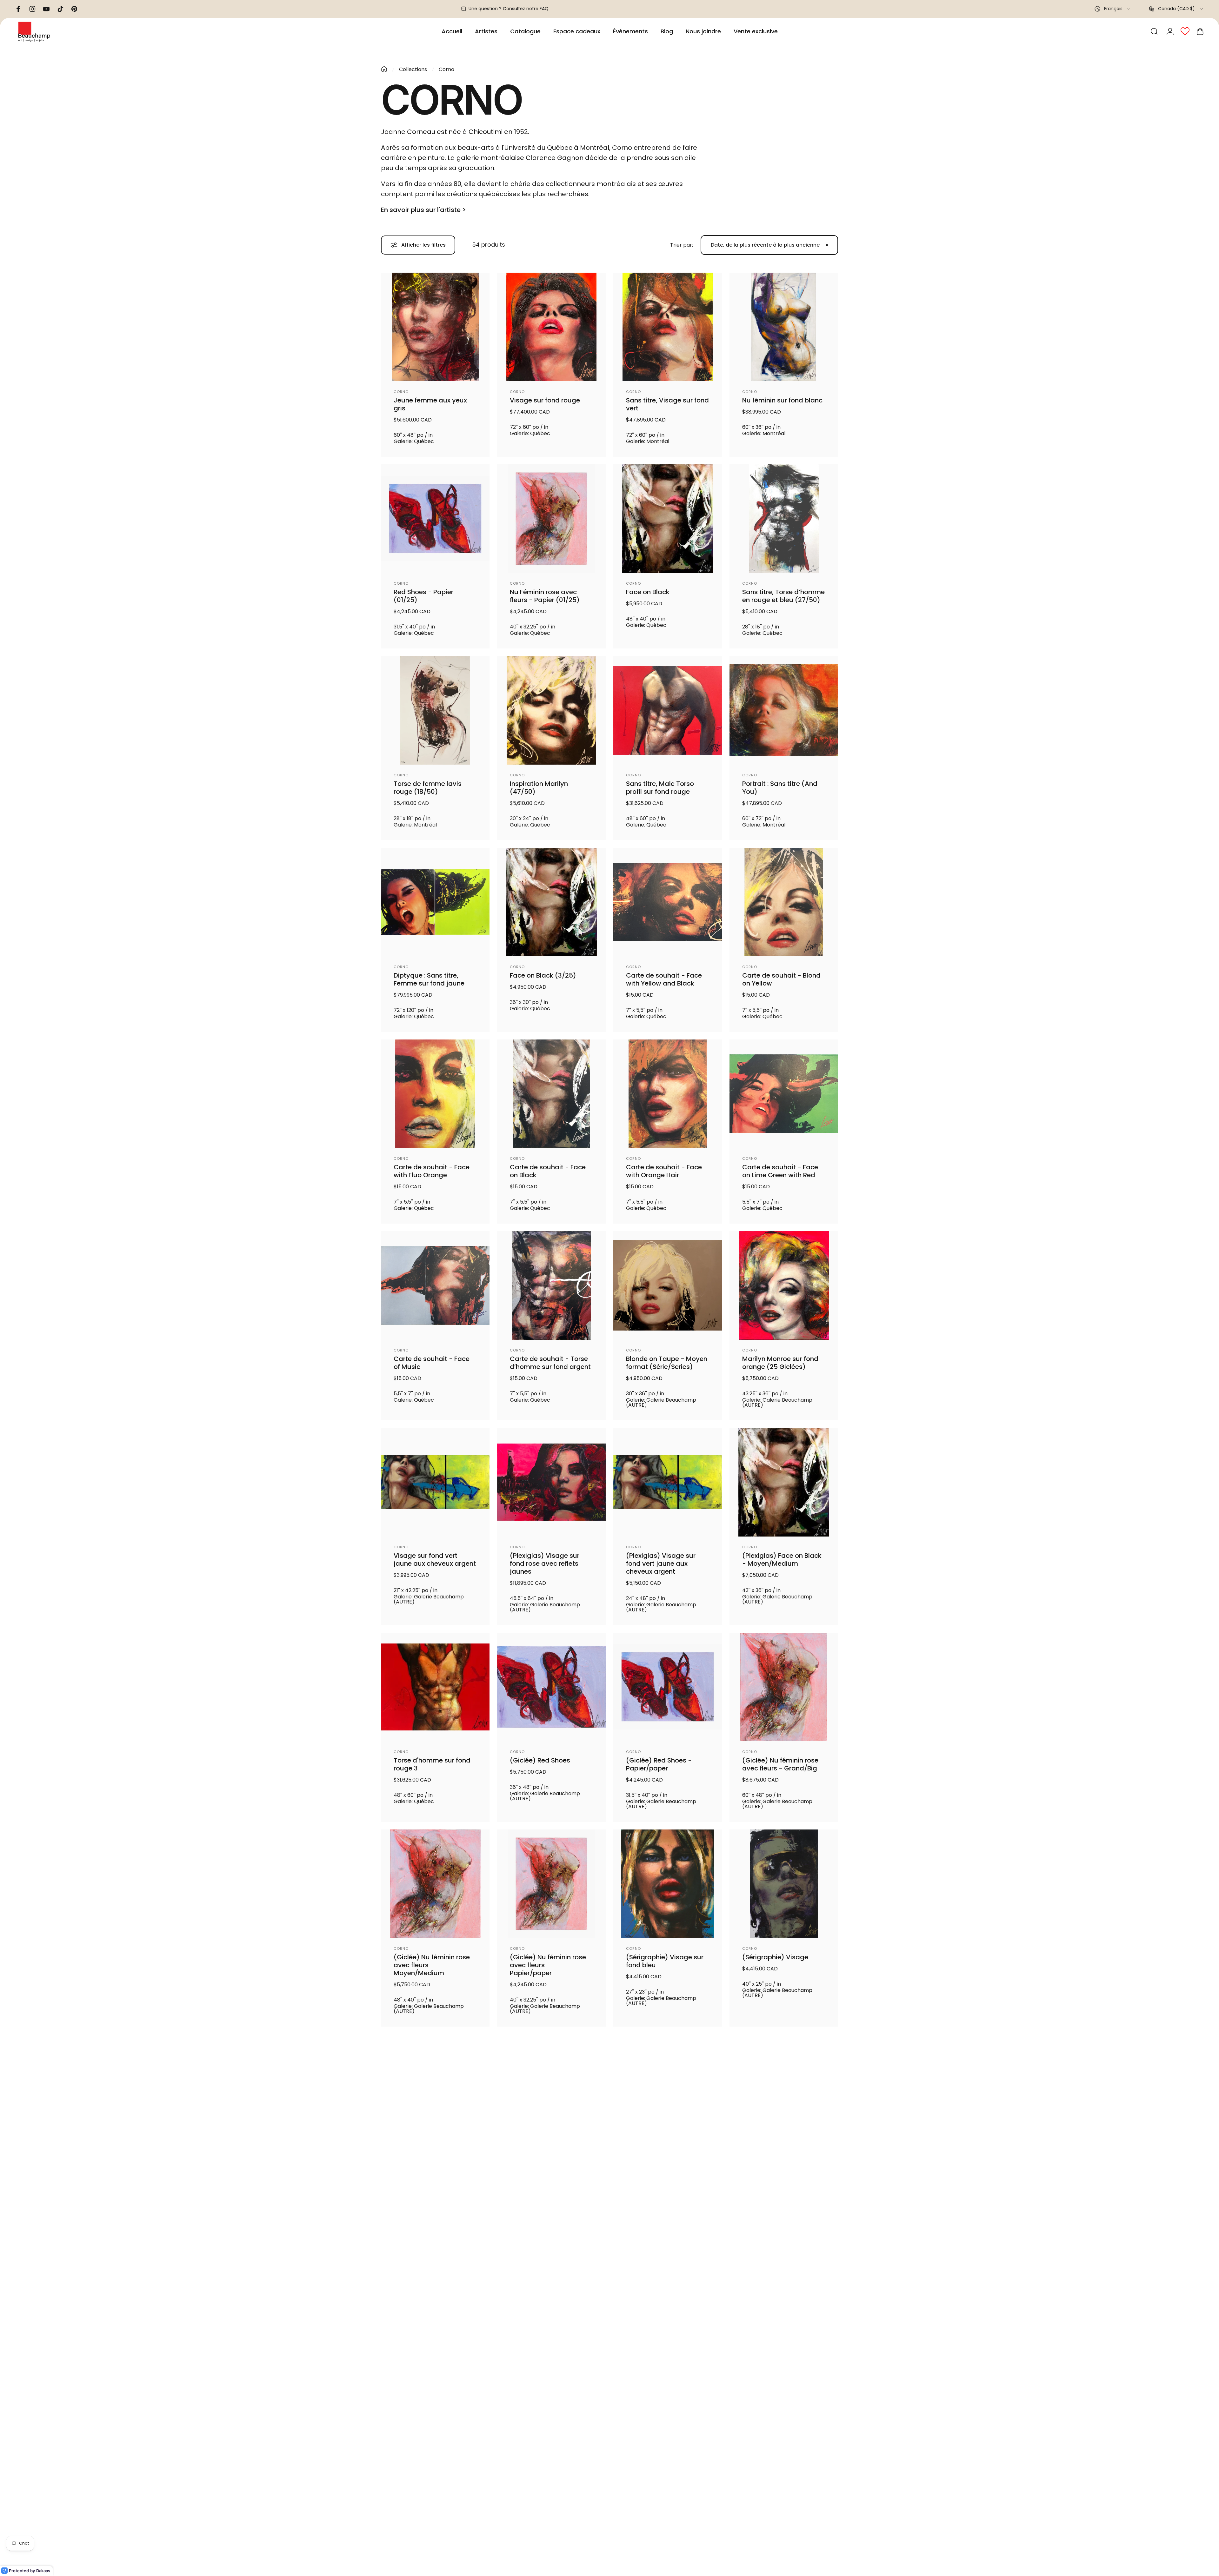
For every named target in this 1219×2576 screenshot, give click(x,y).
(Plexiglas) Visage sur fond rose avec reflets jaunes (545, 1564)
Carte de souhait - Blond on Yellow (781, 979)
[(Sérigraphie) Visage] (784, 1884)
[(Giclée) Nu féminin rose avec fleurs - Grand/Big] (784, 1687)
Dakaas (43, 2571)
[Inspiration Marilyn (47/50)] (551, 710)
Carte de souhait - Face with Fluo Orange (432, 1171)
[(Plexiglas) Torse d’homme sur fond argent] (784, 2088)
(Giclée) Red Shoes (540, 1760)
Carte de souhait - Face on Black (548, 1171)
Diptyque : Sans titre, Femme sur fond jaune (429, 979)
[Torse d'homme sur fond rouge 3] (435, 1687)
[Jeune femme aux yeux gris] (435, 327)
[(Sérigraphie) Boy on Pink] (551, 2088)
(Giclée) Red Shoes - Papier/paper (659, 1764)
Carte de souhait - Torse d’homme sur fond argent (550, 1363)
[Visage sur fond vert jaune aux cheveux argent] (435, 1482)
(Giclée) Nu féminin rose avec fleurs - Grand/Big (780, 1764)
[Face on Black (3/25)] (551, 902)
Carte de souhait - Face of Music (432, 1363)
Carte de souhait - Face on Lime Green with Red (780, 1171)
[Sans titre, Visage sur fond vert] (668, 327)
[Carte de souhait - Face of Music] (435, 1285)
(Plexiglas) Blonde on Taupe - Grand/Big (776, 2567)
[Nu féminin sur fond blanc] (784, 327)
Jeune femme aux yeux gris (430, 404)
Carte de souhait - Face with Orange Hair (664, 1171)
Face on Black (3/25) (543, 976)
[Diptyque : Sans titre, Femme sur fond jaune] (435, 902)
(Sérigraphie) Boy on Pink (550, 2162)
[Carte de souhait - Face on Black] (551, 1094)
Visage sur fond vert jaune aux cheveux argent (435, 1560)
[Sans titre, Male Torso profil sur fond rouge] (668, 710)
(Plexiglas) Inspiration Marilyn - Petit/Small (428, 2371)
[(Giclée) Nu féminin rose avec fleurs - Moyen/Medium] (435, 1884)
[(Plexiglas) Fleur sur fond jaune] (668, 2293)
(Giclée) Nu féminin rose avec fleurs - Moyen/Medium (432, 1965)
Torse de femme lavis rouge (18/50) (428, 788)
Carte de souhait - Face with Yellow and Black (664, 979)
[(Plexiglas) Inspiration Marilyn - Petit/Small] (435, 2293)
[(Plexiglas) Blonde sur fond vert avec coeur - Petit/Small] (435, 2490)
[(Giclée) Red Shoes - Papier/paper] (668, 1687)
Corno (401, 392)
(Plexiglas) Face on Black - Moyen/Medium (782, 1560)
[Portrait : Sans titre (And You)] (784, 710)
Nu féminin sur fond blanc (782, 400)
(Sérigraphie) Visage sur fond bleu (665, 1961)
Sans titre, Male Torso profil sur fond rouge (660, 788)
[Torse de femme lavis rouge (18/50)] (435, 710)
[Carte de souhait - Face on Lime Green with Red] (784, 1094)
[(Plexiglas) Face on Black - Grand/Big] (784, 2293)
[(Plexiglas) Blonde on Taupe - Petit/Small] (668, 2490)
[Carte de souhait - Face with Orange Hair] (668, 1094)
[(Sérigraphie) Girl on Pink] (435, 2088)
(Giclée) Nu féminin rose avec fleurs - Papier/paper (548, 1965)
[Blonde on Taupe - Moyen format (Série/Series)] (668, 1285)
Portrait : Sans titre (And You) (780, 788)
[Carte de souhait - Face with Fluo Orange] (435, 1094)
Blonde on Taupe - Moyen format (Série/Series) (667, 1363)
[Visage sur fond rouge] (551, 327)
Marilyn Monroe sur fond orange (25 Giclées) (780, 1363)
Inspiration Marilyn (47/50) (539, 788)
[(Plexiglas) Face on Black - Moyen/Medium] (784, 1482)
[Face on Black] (668, 519)
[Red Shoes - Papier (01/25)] (435, 519)
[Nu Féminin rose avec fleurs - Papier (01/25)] (551, 519)
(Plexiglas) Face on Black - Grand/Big (782, 2371)
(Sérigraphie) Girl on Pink (433, 2162)
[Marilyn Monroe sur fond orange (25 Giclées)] (784, 1285)
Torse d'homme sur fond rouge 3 (432, 1764)
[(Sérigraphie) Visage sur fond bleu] (668, 1884)
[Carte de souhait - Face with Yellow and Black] (668, 902)
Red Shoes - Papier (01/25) (423, 596)
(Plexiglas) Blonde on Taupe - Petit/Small (659, 2567)
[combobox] (1113, 9)
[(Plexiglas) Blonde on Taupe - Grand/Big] (784, 2490)
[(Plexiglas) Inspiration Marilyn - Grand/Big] (551, 2293)
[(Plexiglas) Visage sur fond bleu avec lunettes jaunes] (668, 2088)
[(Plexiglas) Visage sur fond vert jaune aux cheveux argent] (668, 1482)
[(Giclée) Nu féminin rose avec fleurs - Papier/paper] (551, 1884)
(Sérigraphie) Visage (775, 1957)
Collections (413, 69)
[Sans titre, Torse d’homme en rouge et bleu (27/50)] (784, 519)
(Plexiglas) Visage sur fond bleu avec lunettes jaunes (663, 2170)
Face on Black (648, 592)
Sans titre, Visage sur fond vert (667, 404)
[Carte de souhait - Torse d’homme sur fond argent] (551, 1285)
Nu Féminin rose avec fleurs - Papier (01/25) (545, 596)
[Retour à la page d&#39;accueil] (384, 69)
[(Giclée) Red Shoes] (551, 1687)
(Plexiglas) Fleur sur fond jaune (665, 2371)
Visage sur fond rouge (545, 400)
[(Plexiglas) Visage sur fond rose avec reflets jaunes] (551, 1482)
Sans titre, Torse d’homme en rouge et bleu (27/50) (783, 596)
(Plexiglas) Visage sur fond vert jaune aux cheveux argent (661, 1564)
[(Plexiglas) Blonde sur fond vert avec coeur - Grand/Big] (551, 2490)
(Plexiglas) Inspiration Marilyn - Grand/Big (544, 2371)
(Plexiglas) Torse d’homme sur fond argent (783, 2166)
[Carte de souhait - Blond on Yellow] (784, 902)
